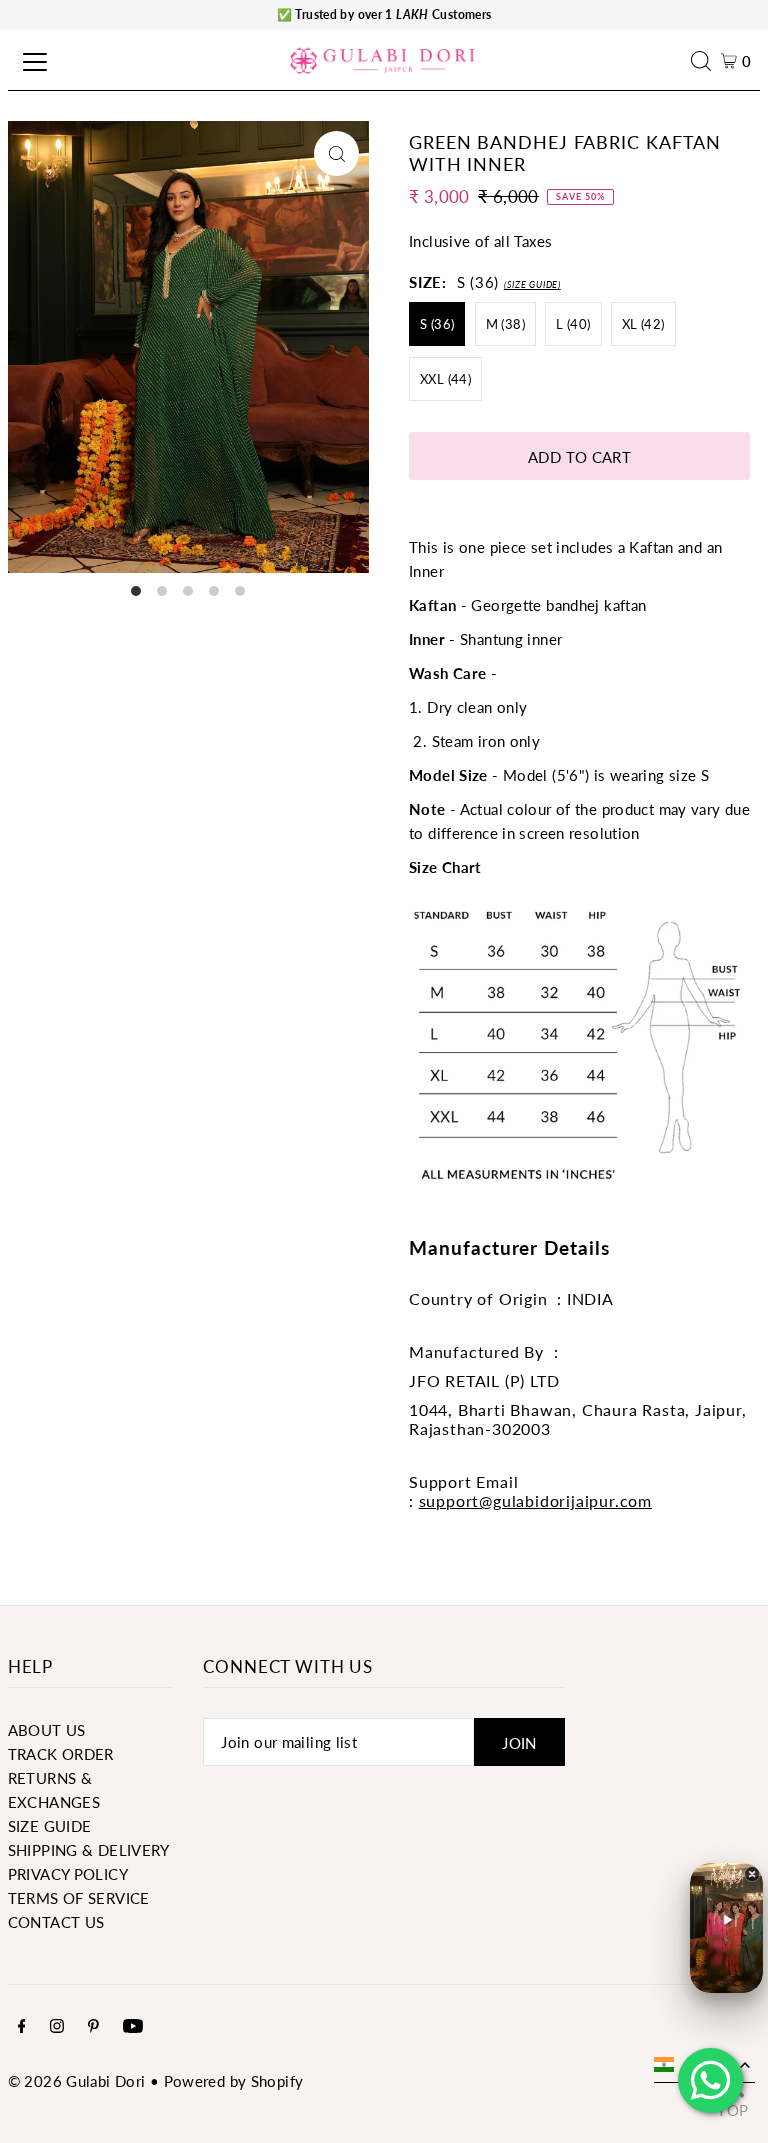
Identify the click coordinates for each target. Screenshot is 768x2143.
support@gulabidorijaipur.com (535, 1500)
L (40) (573, 324)
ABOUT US (47, 1730)
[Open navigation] (32, 61)
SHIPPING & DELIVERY (89, 1850)
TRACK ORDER (61, 1754)
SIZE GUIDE (50, 1826)
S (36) (437, 324)
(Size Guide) (532, 284)
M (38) (505, 324)
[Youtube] (133, 2027)
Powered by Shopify (234, 2081)
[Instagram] (57, 2027)
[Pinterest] (93, 2027)
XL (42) (643, 324)
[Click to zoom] (336, 153)
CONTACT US (56, 1922)
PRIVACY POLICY (68, 1874)
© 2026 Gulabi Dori (77, 2081)
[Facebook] (22, 2027)
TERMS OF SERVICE (79, 1898)
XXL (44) (445, 379)
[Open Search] (706, 61)
